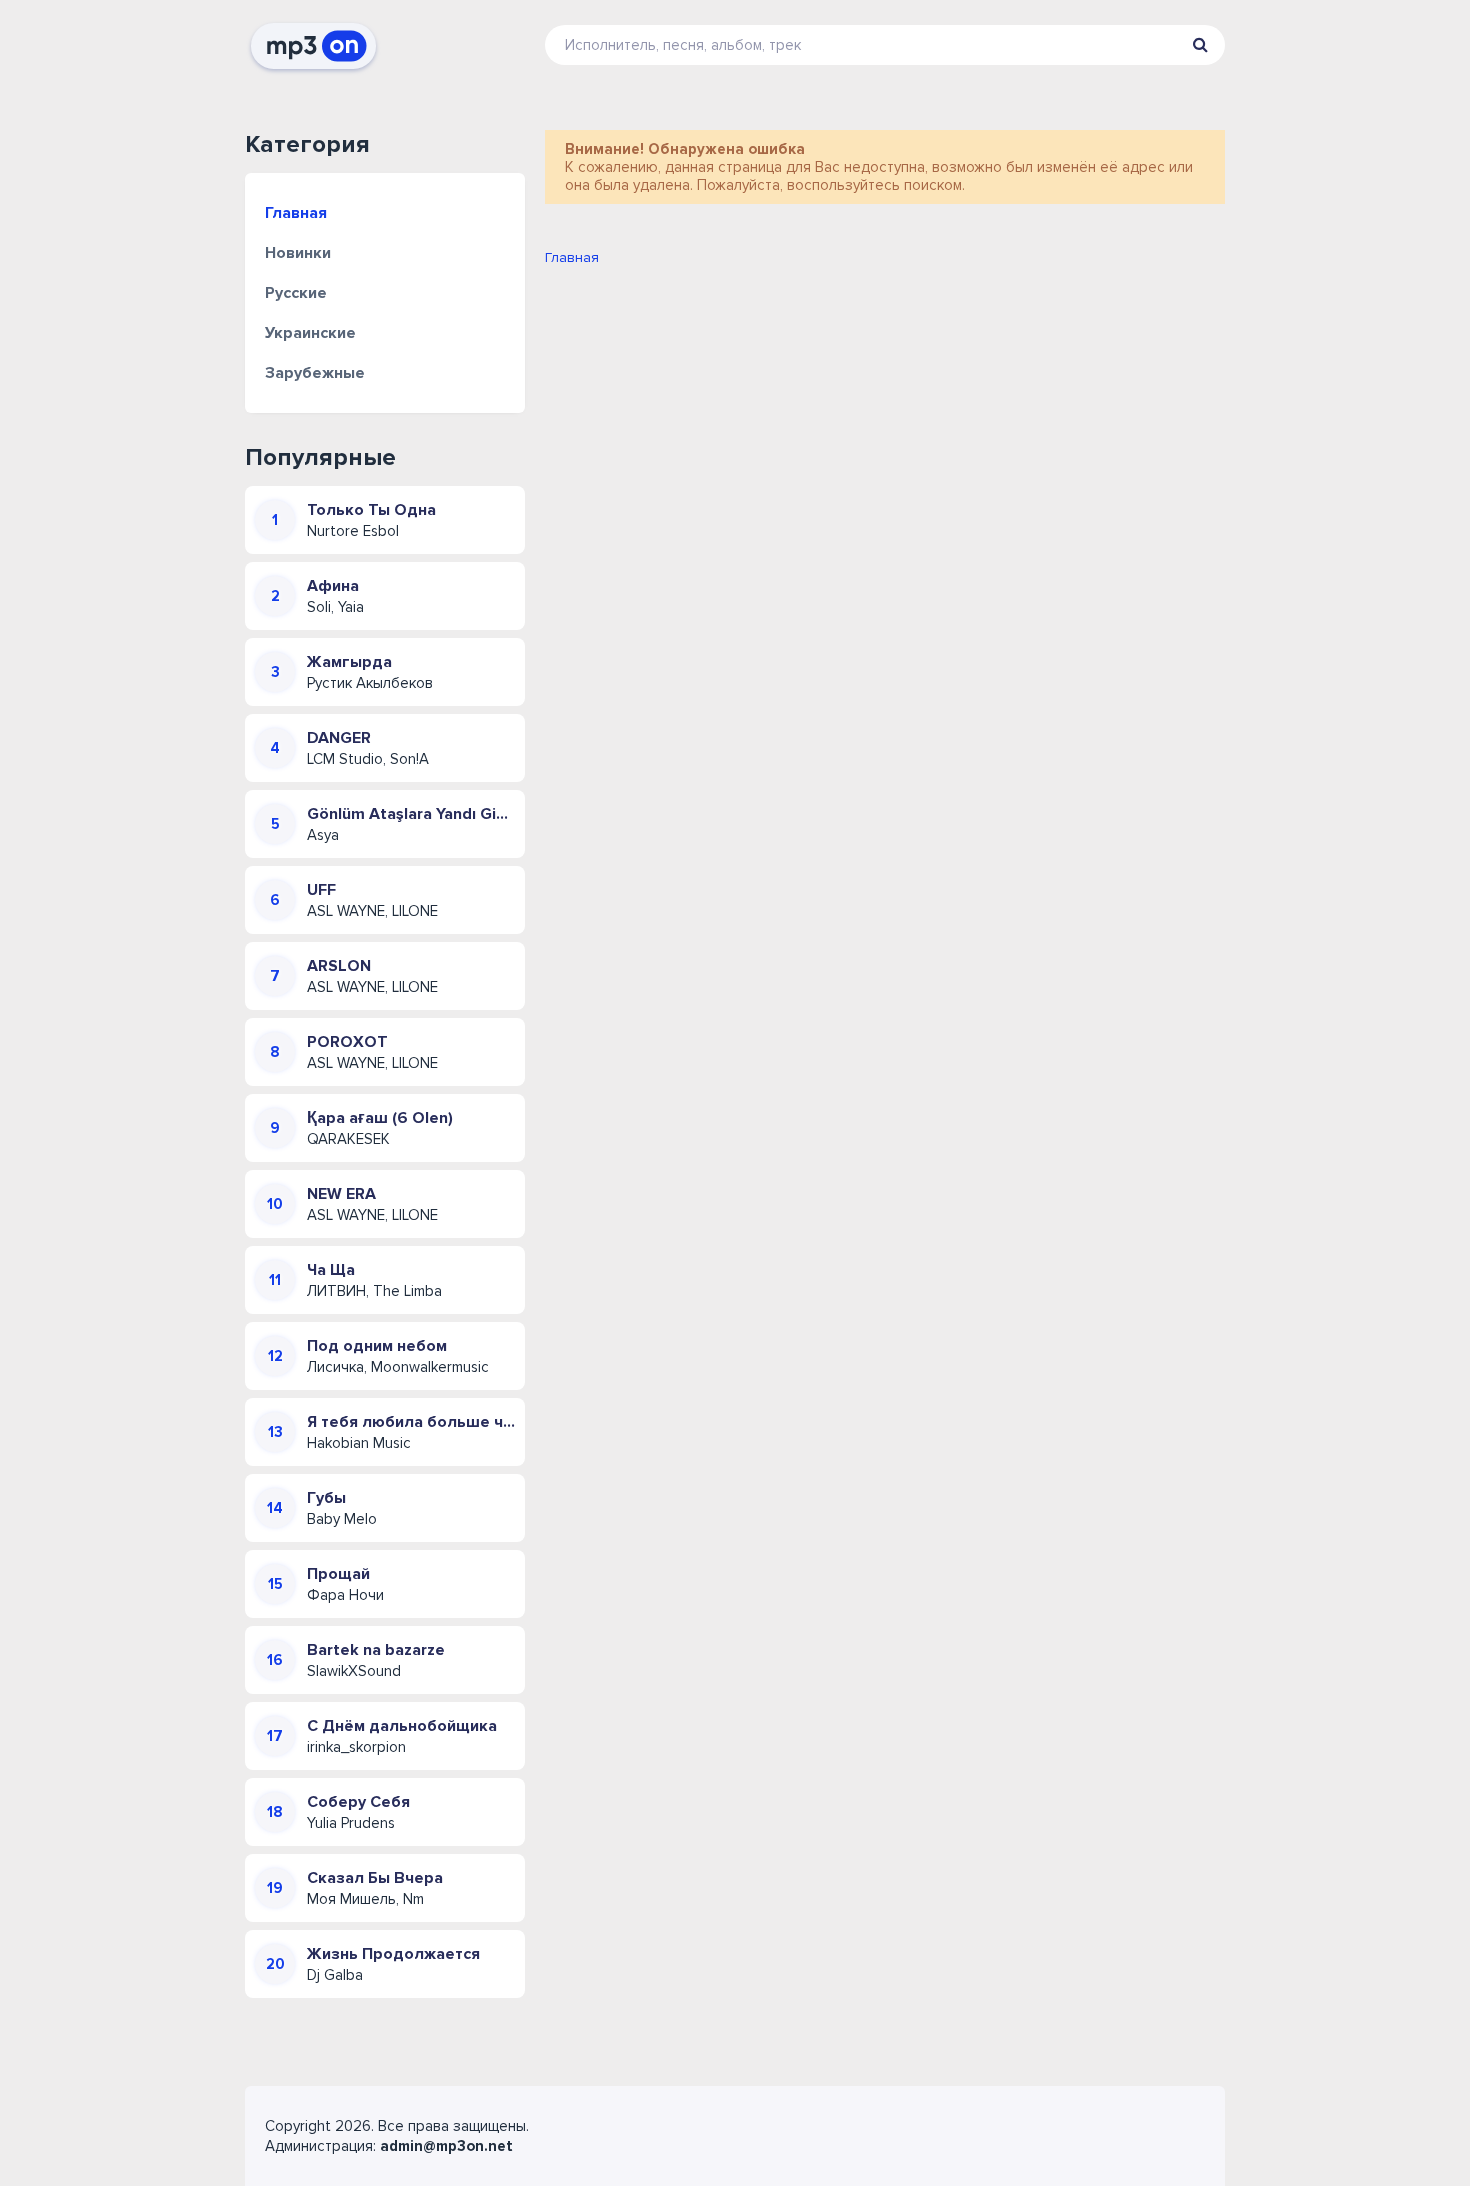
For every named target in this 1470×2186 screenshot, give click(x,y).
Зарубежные (315, 373)
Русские (296, 293)
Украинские (310, 333)
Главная (296, 213)
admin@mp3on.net (446, 2146)
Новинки (298, 253)
